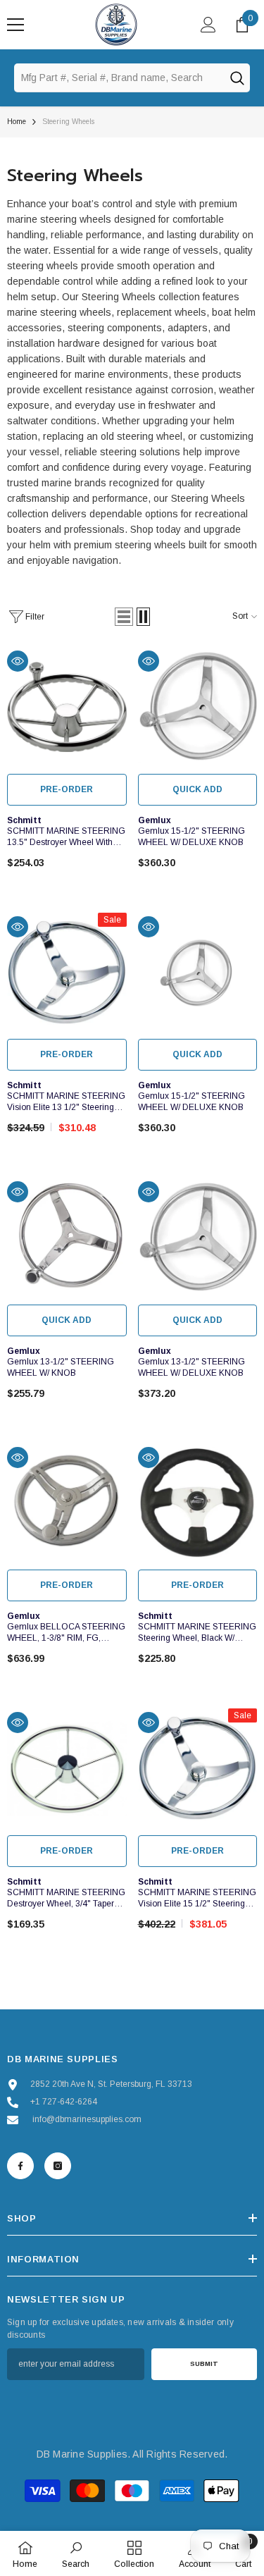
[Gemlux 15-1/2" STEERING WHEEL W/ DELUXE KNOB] (198, 707)
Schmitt (24, 820)
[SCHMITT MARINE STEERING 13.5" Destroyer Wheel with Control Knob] (67, 707)
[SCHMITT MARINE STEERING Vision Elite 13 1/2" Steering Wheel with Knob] (67, 973)
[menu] (15, 25)
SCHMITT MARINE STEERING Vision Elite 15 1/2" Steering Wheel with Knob (197, 1898)
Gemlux (155, 820)
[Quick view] (18, 661)
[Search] (237, 78)
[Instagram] (58, 2166)
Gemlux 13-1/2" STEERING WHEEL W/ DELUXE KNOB (191, 1367)
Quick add (197, 789)
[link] (76, 2553)
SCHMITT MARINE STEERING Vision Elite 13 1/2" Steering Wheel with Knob (66, 1102)
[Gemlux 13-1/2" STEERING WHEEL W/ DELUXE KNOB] (198, 1238)
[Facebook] (20, 2166)
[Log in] (208, 25)
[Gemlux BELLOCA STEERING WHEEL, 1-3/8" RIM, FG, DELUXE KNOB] (67, 1503)
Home (17, 122)
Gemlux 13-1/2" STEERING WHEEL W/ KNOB (61, 1367)
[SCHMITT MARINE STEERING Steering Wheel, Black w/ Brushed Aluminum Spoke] (198, 1503)
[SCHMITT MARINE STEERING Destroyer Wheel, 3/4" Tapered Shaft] (67, 1768)
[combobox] (119, 78)
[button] (124, 617)
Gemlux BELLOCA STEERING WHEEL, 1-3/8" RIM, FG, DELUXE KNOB (66, 1633)
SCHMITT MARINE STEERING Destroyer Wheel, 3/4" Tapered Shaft (66, 1898)
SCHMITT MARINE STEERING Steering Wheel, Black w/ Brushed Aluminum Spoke (197, 1633)
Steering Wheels (68, 122)
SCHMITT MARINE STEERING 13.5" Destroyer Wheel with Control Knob (66, 837)
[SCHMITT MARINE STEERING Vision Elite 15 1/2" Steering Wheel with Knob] (198, 1768)
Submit (204, 2364)
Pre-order (67, 789)
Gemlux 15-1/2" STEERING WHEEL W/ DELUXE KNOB (191, 837)
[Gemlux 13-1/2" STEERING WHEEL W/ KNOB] (67, 1238)
